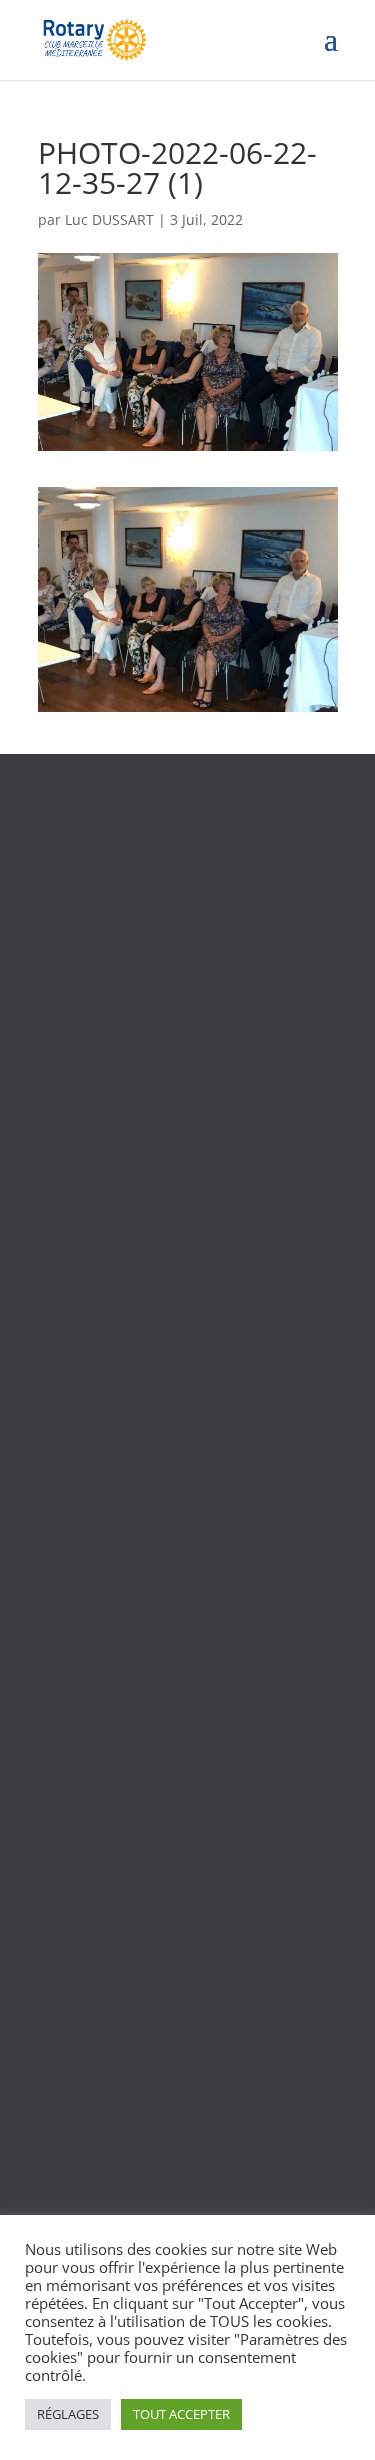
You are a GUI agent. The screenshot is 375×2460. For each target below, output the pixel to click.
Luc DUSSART (109, 219)
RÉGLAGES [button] (68, 2414)
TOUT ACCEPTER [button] (181, 2414)
